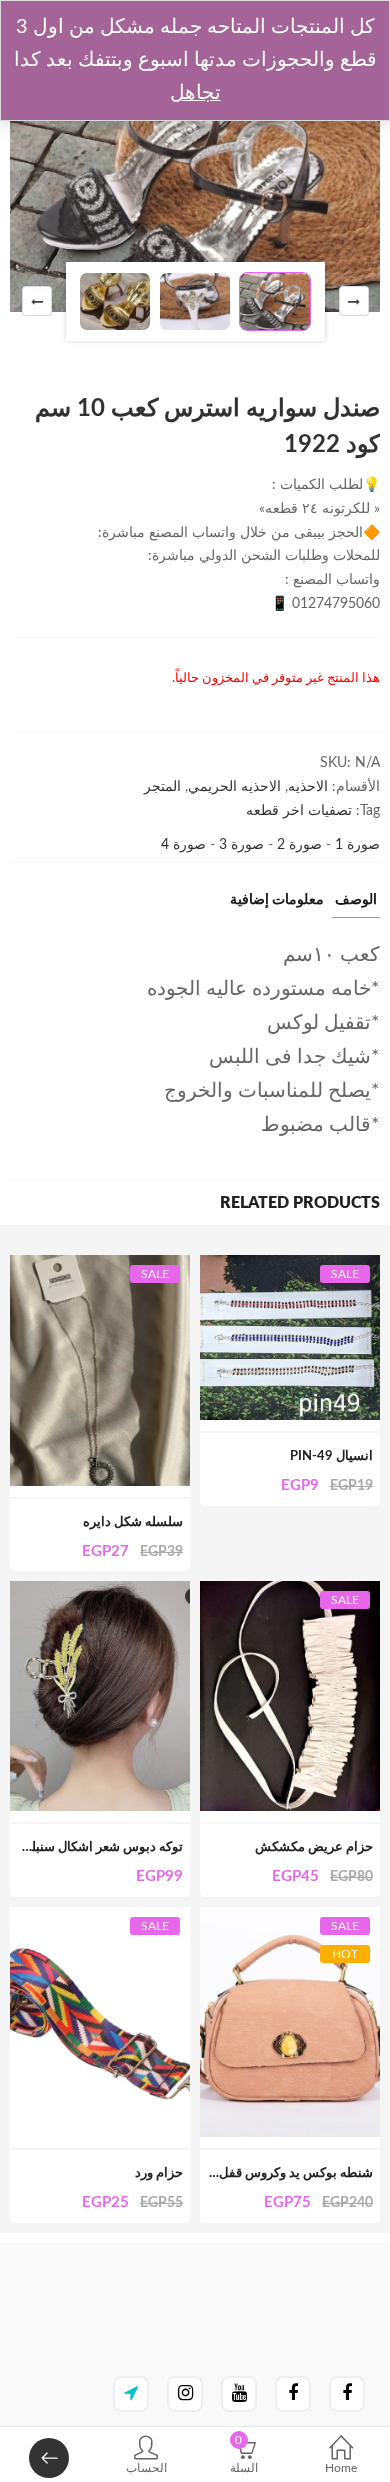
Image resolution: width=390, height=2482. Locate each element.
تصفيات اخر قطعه (299, 811)
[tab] (356, 905)
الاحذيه (308, 787)
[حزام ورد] (100, 1918)
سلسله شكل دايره (133, 1522)
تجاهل (195, 93)
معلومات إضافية (277, 900)
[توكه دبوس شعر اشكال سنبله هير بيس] (100, 1592)
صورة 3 (239, 845)
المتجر (162, 787)
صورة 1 (355, 845)
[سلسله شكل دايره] (100, 1266)
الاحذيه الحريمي (234, 787)
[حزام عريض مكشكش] (290, 1592)
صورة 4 (183, 845)
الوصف (356, 900)
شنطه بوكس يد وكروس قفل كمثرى (277, 2173)
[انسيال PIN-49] (290, 1266)
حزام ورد (159, 2173)
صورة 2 (297, 845)
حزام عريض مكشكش (314, 1847)
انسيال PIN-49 (331, 1456)
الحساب (146, 2468)
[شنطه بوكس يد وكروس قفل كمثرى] (290, 1918)
